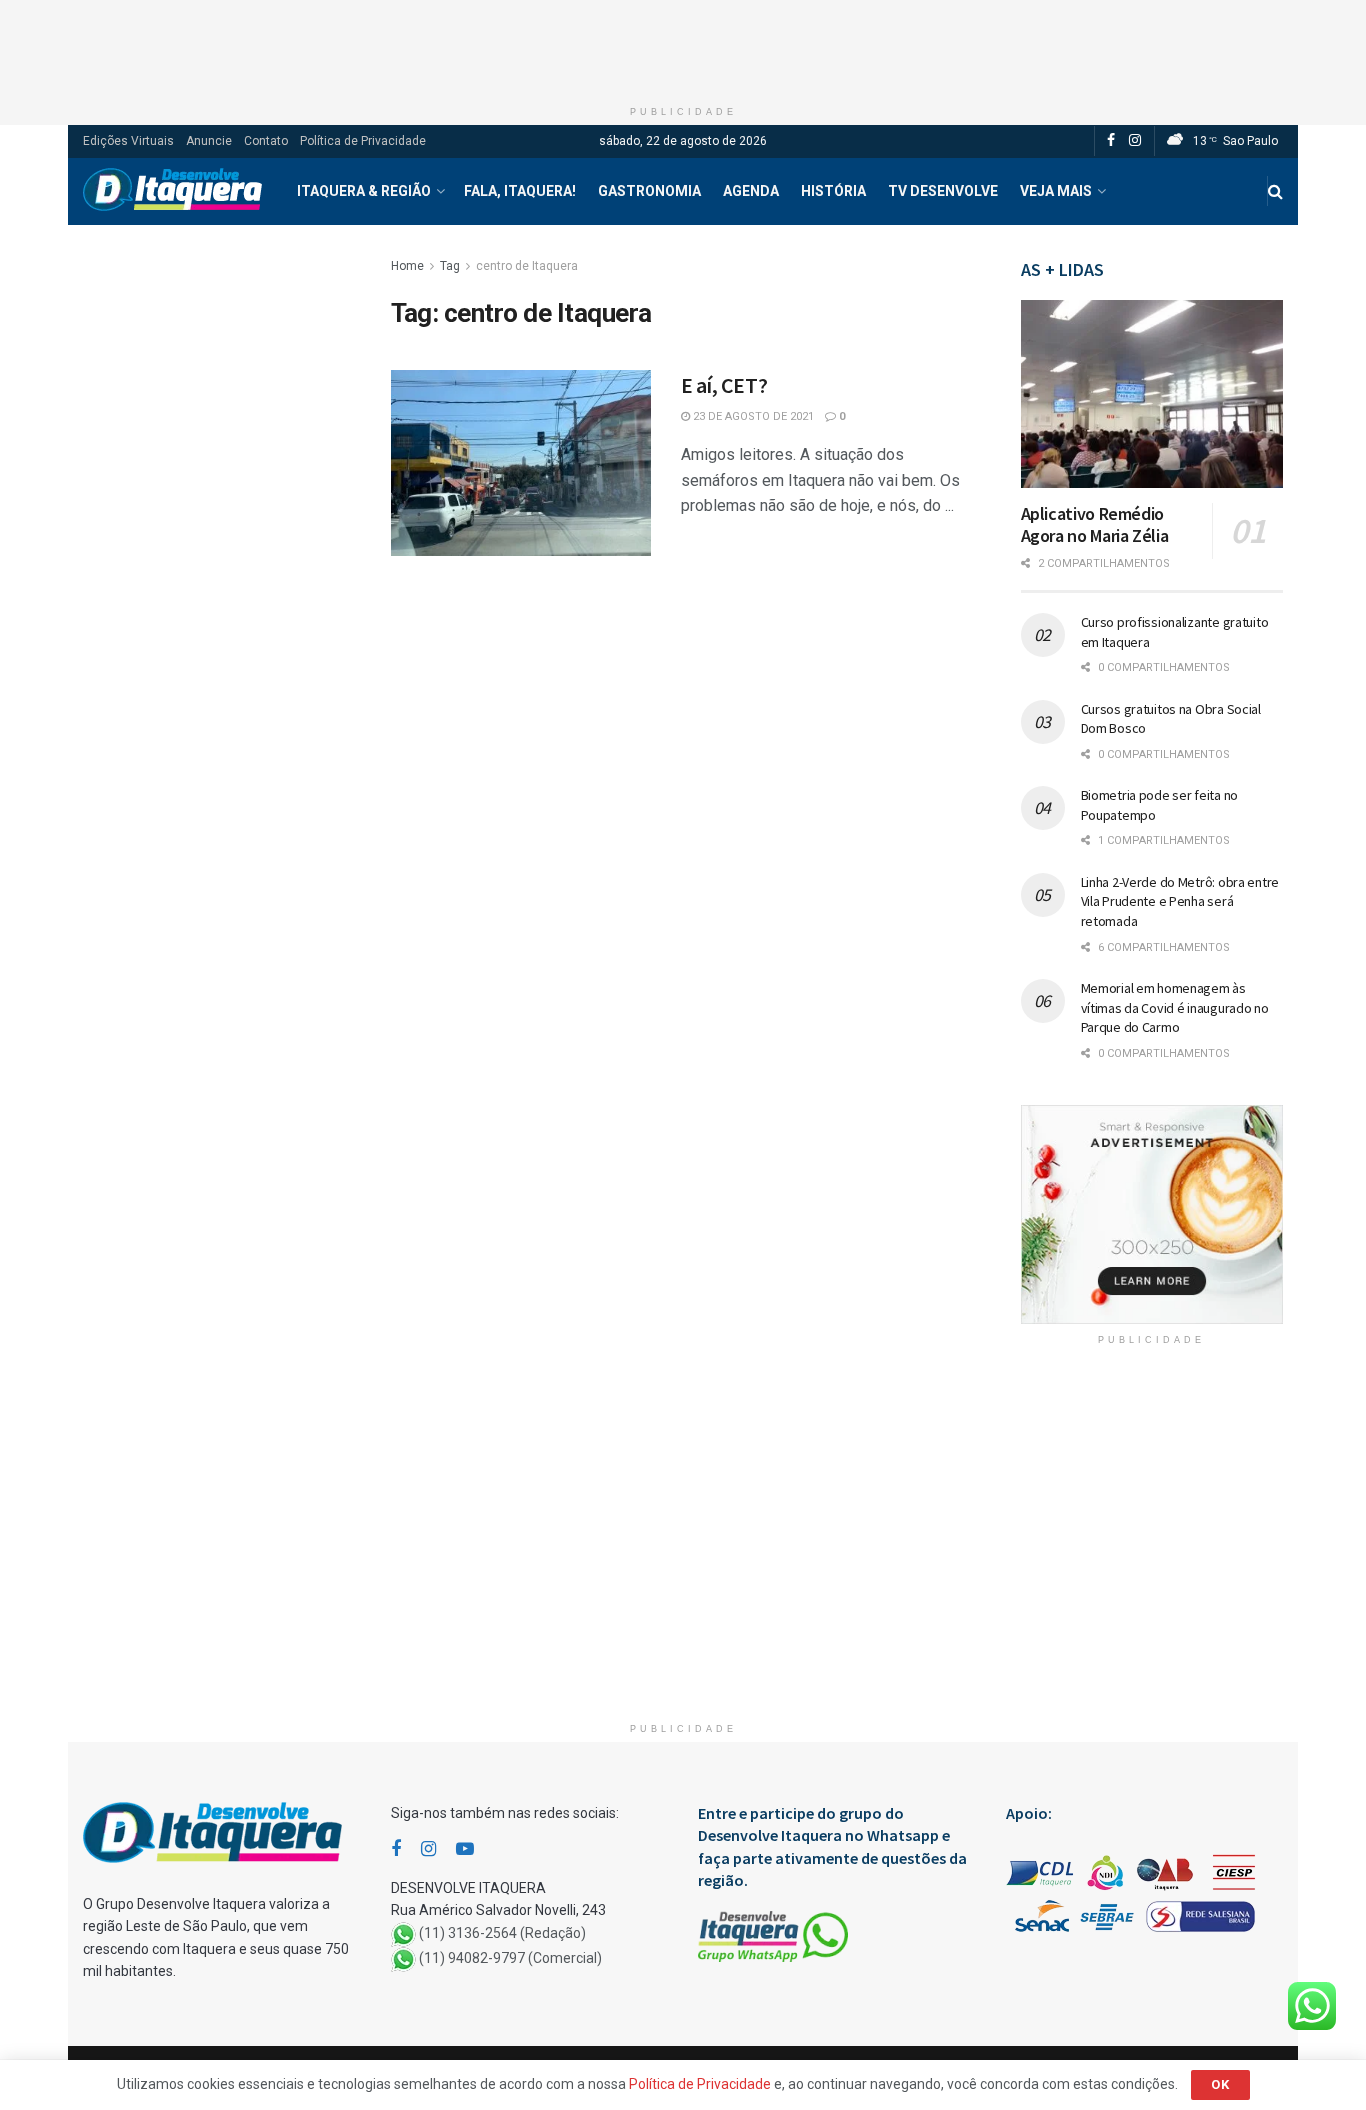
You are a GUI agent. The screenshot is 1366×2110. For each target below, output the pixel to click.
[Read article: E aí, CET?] (521, 463)
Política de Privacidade (363, 141)
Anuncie (209, 141)
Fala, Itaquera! (520, 191)
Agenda (751, 191)
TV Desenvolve (943, 191)
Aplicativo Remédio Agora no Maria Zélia (1095, 525)
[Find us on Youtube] (465, 1849)
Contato (266, 141)
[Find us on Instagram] (1135, 141)
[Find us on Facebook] (1111, 141)
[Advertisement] (683, 45)
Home (407, 266)
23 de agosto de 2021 (752, 416)
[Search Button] (1275, 191)
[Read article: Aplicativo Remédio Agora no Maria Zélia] (1152, 394)
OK (1220, 2084)
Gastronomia (649, 191)
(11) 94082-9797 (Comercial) (510, 1958)
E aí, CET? (724, 385)
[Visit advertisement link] (1152, 1214)
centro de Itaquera (527, 266)
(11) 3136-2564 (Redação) (502, 1933)
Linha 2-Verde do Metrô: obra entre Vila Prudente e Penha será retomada (1180, 901)
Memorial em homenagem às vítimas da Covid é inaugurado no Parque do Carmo (1175, 1007)
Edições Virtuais (128, 141)
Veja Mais (1056, 191)
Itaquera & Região (364, 191)
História (833, 191)
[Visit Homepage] (172, 191)
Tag (450, 266)
